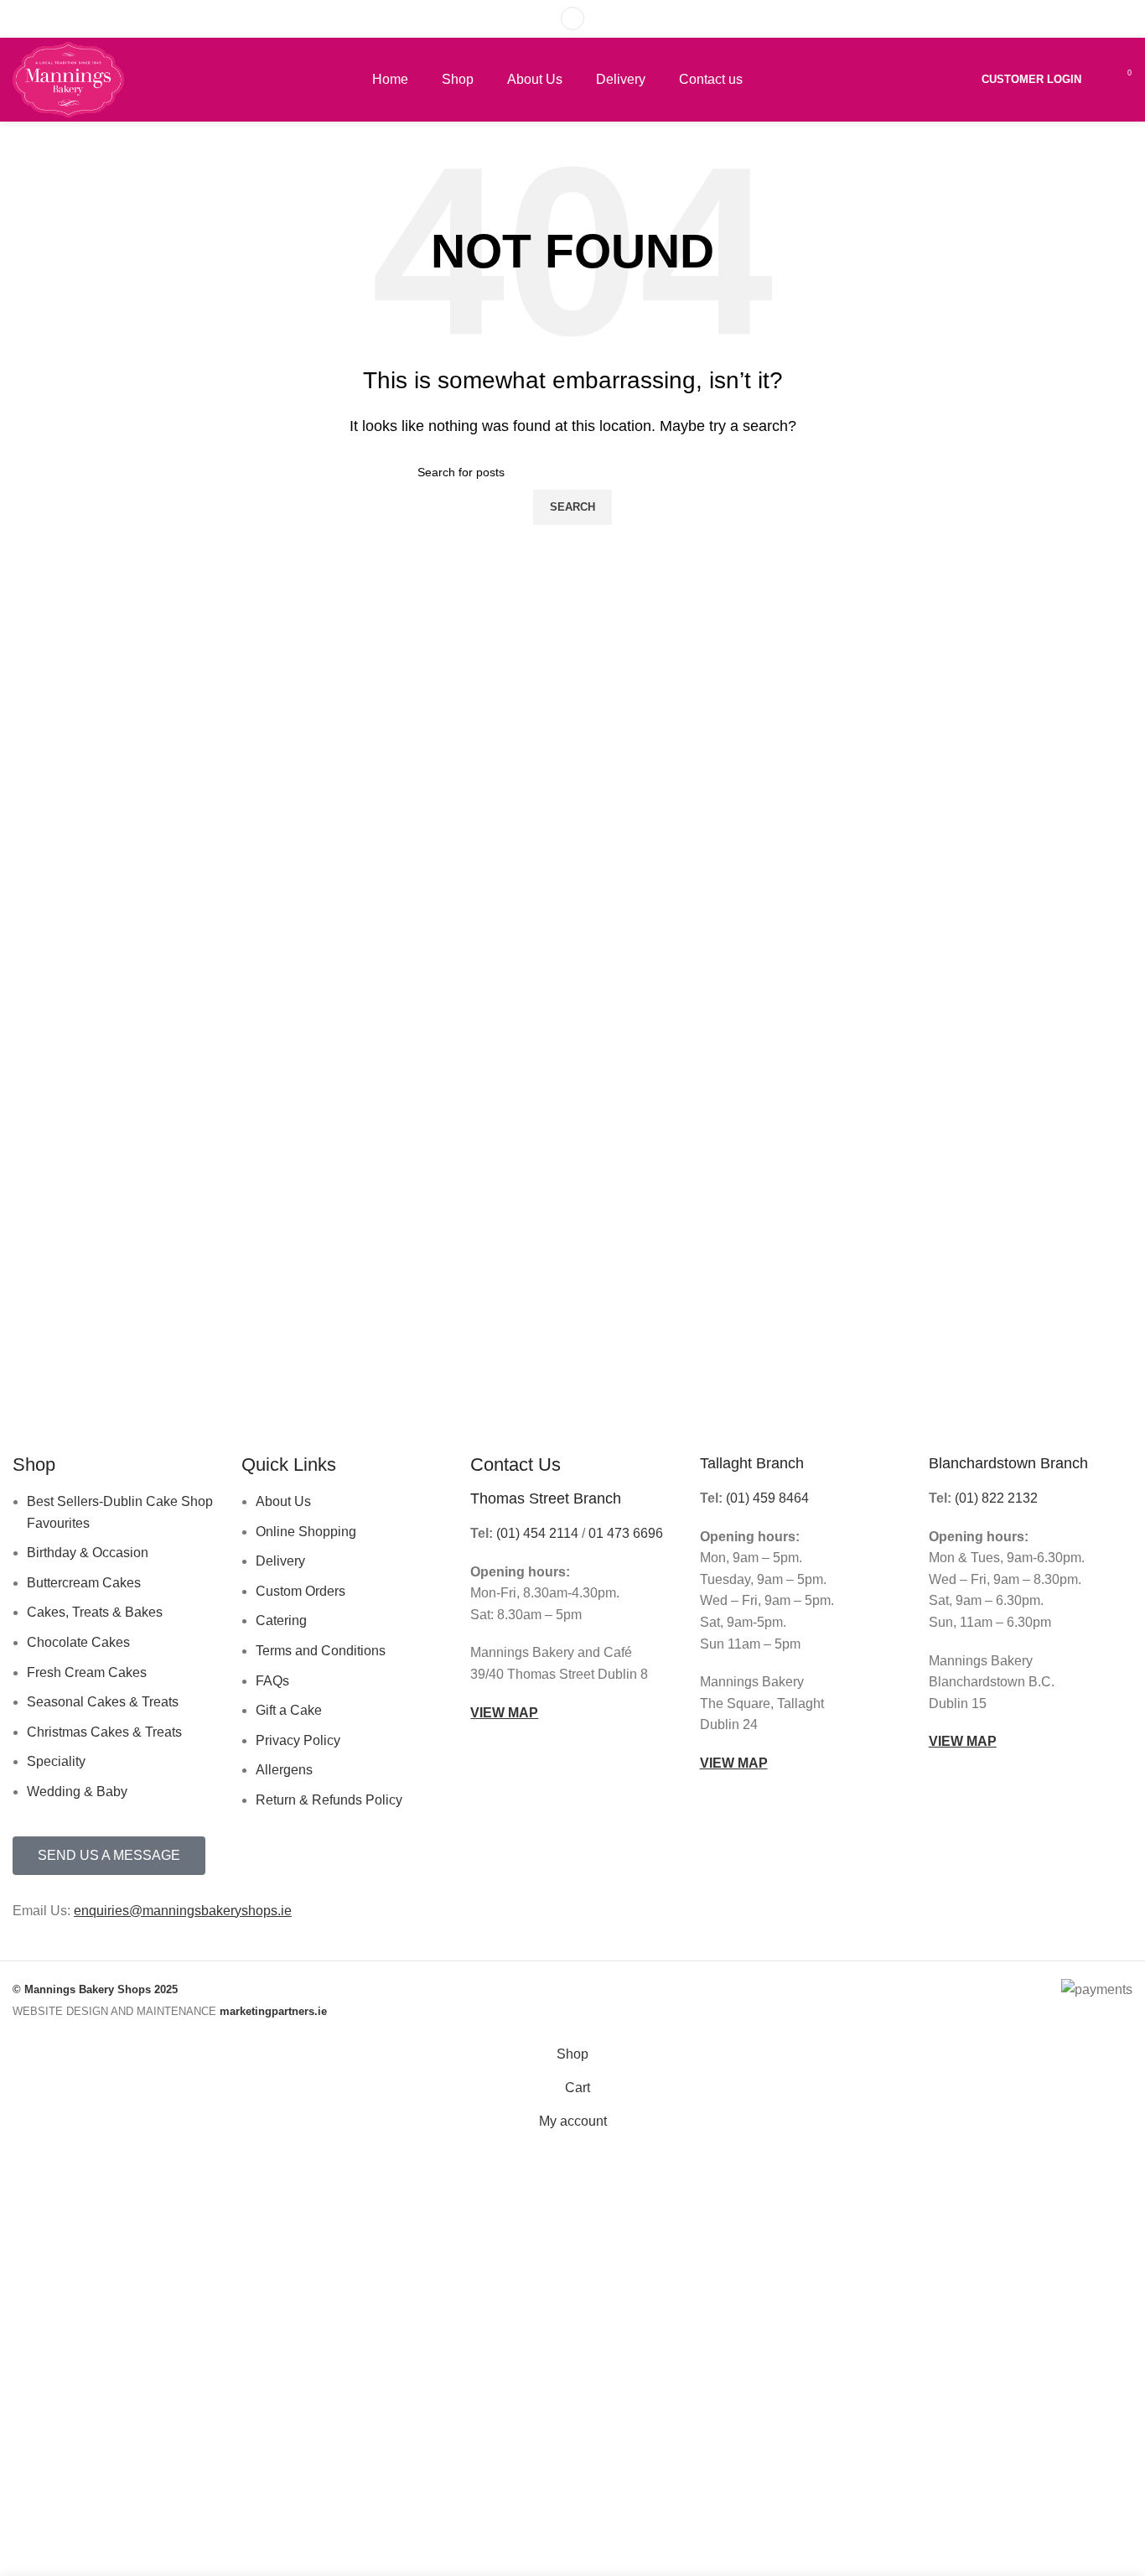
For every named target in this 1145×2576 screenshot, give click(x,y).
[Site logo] (68, 78)
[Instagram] (842, 1921)
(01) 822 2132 (996, 1498)
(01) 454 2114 (537, 1533)
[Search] (572, 18)
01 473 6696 (626, 1533)
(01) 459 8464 (767, 1498)
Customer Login (1031, 79)
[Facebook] (797, 1921)
